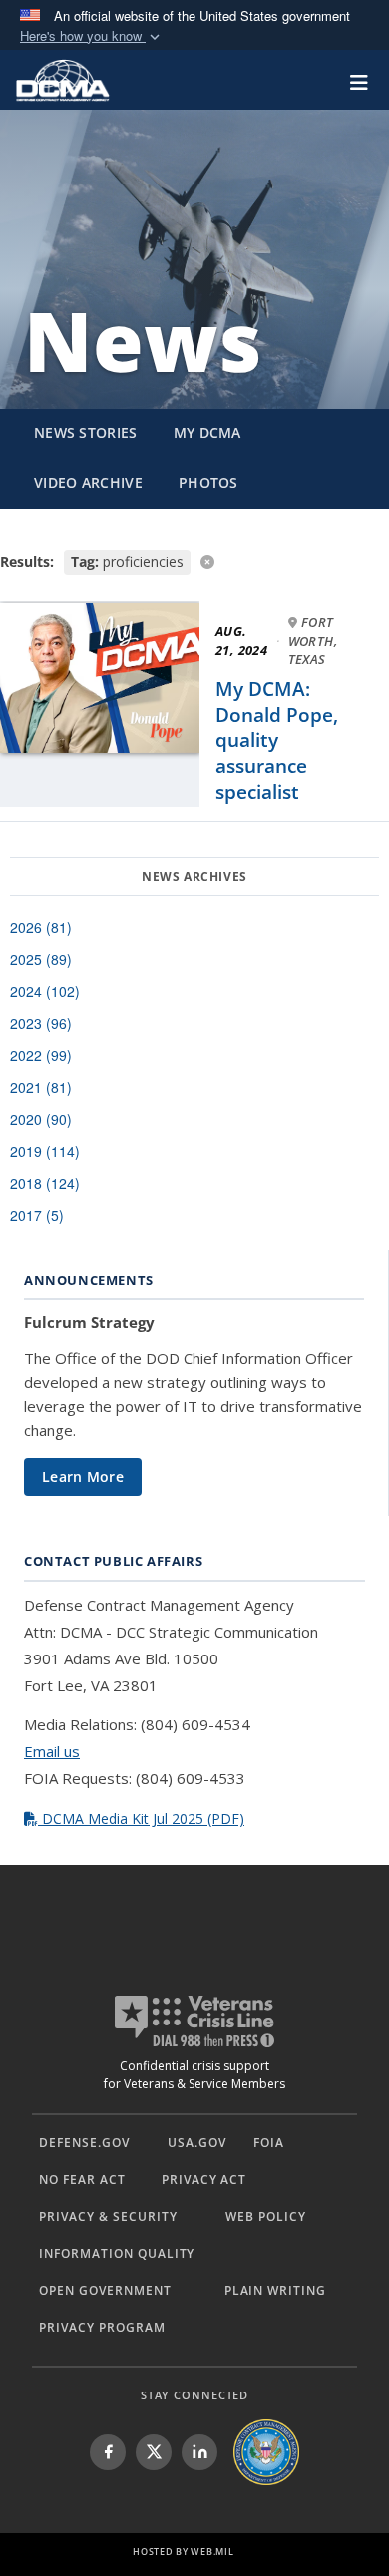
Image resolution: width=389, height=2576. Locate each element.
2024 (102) (45, 991)
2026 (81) (41, 927)
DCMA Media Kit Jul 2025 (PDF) (141, 1819)
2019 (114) (45, 1151)
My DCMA (207, 432)
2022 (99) (41, 1055)
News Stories (86, 432)
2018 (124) (45, 1183)
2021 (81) (41, 1087)
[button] (92, 36)
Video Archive (88, 482)
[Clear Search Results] (194, 561)
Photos (208, 482)
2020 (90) (41, 1119)
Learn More (83, 1476)
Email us (52, 1751)
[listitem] (108, 2452)
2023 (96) (41, 1023)
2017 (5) (37, 1215)
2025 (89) (41, 959)
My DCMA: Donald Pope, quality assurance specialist (277, 740)
